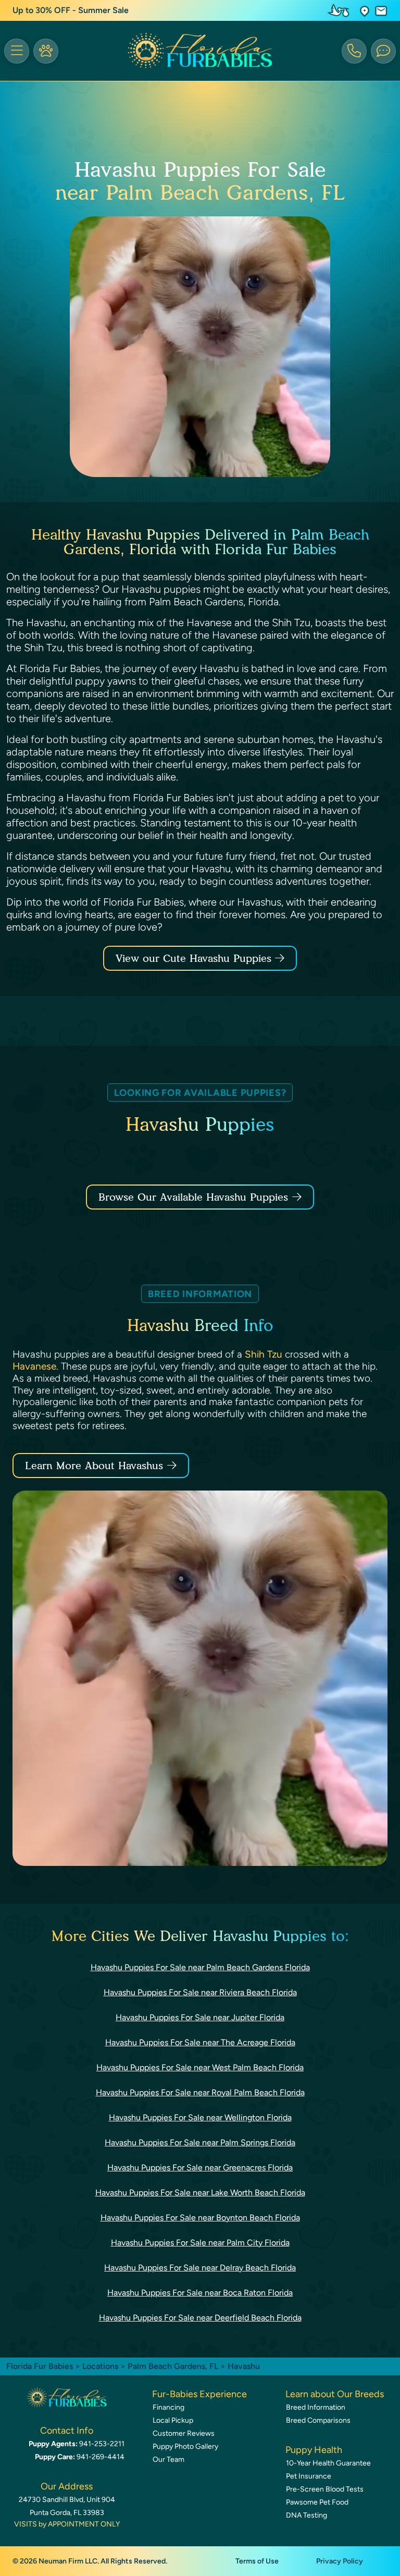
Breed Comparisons (318, 2420)
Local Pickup (173, 2420)
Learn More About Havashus (94, 1466)
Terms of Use (257, 2561)
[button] (365, 11)
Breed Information (316, 2407)
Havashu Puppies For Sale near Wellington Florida (200, 2117)
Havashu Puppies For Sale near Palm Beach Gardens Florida (200, 1967)
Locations (100, 2366)
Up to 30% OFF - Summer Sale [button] (71, 10)
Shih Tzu (264, 1354)
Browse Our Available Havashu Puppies (193, 1197)
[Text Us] (383, 51)
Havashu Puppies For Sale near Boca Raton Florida (200, 2293)
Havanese (34, 1366)
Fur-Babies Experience (199, 2394)
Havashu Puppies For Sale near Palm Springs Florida (200, 2142)
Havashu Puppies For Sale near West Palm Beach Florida (200, 2067)
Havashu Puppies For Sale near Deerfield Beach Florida (200, 2318)
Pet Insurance (309, 2476)
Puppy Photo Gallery (185, 2446)
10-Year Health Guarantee (328, 2463)
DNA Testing (307, 2515)
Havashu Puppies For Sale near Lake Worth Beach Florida (200, 2193)
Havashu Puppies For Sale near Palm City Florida (200, 2243)
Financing (168, 2407)
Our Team (168, 2459)
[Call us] (354, 51)
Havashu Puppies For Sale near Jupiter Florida (200, 2017)
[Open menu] (17, 51)
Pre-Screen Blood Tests (325, 2489)
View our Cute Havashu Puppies (195, 958)
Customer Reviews (184, 2433)
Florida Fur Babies (40, 2366)
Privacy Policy (340, 2561)
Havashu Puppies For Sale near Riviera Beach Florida (200, 1992)
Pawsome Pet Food (317, 2502)
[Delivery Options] (341, 10)
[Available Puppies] (46, 51)
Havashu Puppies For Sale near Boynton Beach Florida (200, 2218)
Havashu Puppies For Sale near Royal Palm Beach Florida (200, 2092)
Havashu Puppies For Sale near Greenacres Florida (200, 2168)
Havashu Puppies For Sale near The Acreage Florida (200, 2042)
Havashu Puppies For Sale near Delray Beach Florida (200, 2268)
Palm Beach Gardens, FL (174, 2366)
